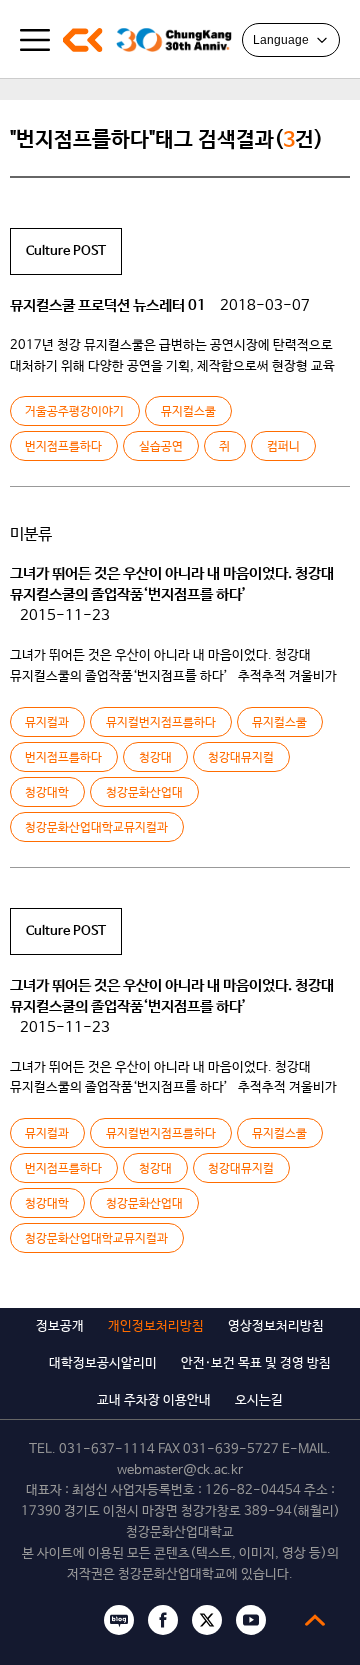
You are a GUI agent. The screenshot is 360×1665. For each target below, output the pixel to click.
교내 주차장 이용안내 (154, 1400)
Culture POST (66, 251)
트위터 (207, 1620)
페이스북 (163, 1620)
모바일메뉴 (35, 40)
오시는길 (259, 1400)
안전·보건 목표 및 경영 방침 (256, 1363)
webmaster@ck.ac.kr (180, 1470)
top (315, 1620)
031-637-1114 (107, 1449)
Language (281, 40)
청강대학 (47, 793)
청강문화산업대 (144, 793)
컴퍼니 (283, 447)
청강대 (155, 758)
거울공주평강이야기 (74, 412)
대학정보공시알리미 (103, 1363)
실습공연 (161, 447)
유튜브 (251, 1620)
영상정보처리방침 (276, 1326)
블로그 (119, 1620)
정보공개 (60, 1326)
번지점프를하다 (63, 447)
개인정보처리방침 (156, 1326)
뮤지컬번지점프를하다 (161, 723)
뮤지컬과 (47, 723)
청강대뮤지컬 (241, 758)
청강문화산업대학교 (83, 40)
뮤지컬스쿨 (188, 412)
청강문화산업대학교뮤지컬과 (96, 828)
